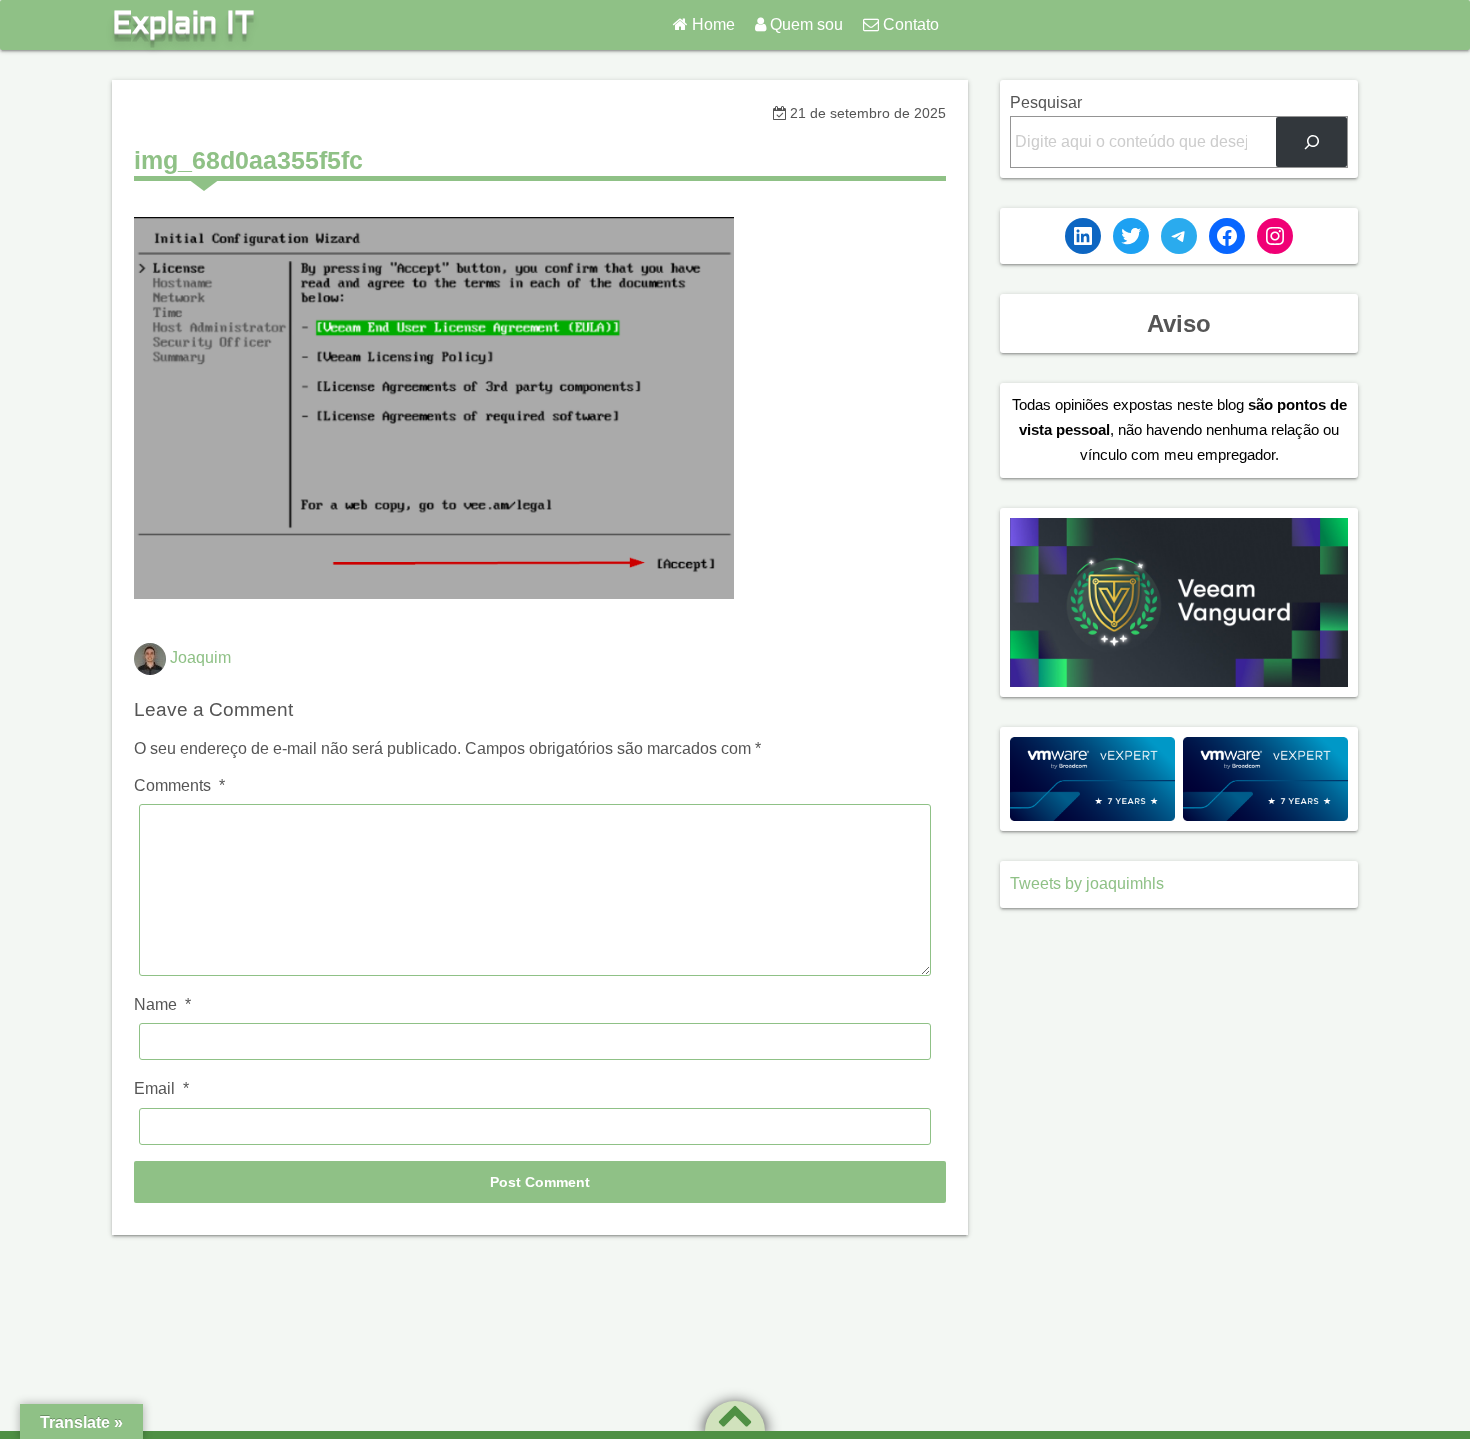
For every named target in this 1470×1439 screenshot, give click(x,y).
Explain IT (183, 25)
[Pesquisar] (1311, 141)
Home (713, 24)
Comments (179, 785)
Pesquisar (1046, 102)
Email (161, 1088)
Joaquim (200, 658)
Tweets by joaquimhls (1087, 883)
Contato (911, 24)
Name (162, 1004)
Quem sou (806, 24)
